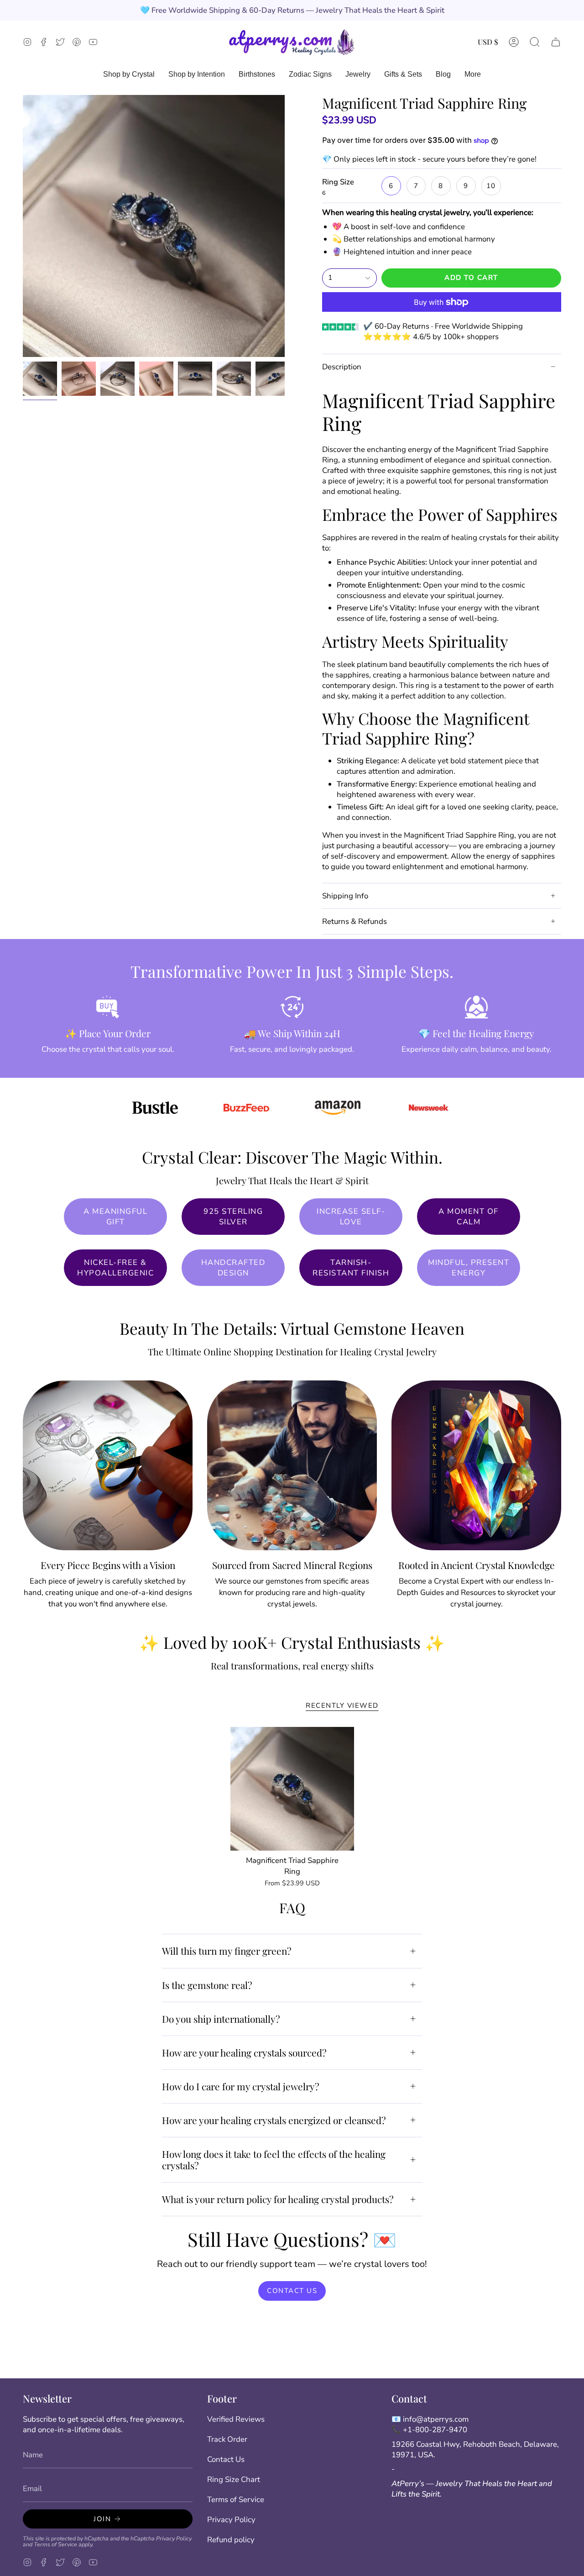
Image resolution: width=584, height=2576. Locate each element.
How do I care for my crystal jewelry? (241, 2086)
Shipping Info (345, 896)
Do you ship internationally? (221, 2019)
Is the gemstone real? (207, 1985)
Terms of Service (55, 2544)
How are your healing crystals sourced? (244, 2052)
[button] (535, 42)
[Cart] (556, 42)
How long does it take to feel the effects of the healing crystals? (274, 2159)
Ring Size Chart (234, 2479)
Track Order (227, 2439)
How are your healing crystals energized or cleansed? (274, 2120)
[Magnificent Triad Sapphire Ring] (292, 1789)
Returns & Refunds (355, 921)
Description (342, 367)
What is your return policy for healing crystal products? (278, 2199)
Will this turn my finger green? (227, 1951)
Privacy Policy (174, 2538)
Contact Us (226, 2459)
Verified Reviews (236, 2419)
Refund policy (231, 2540)
